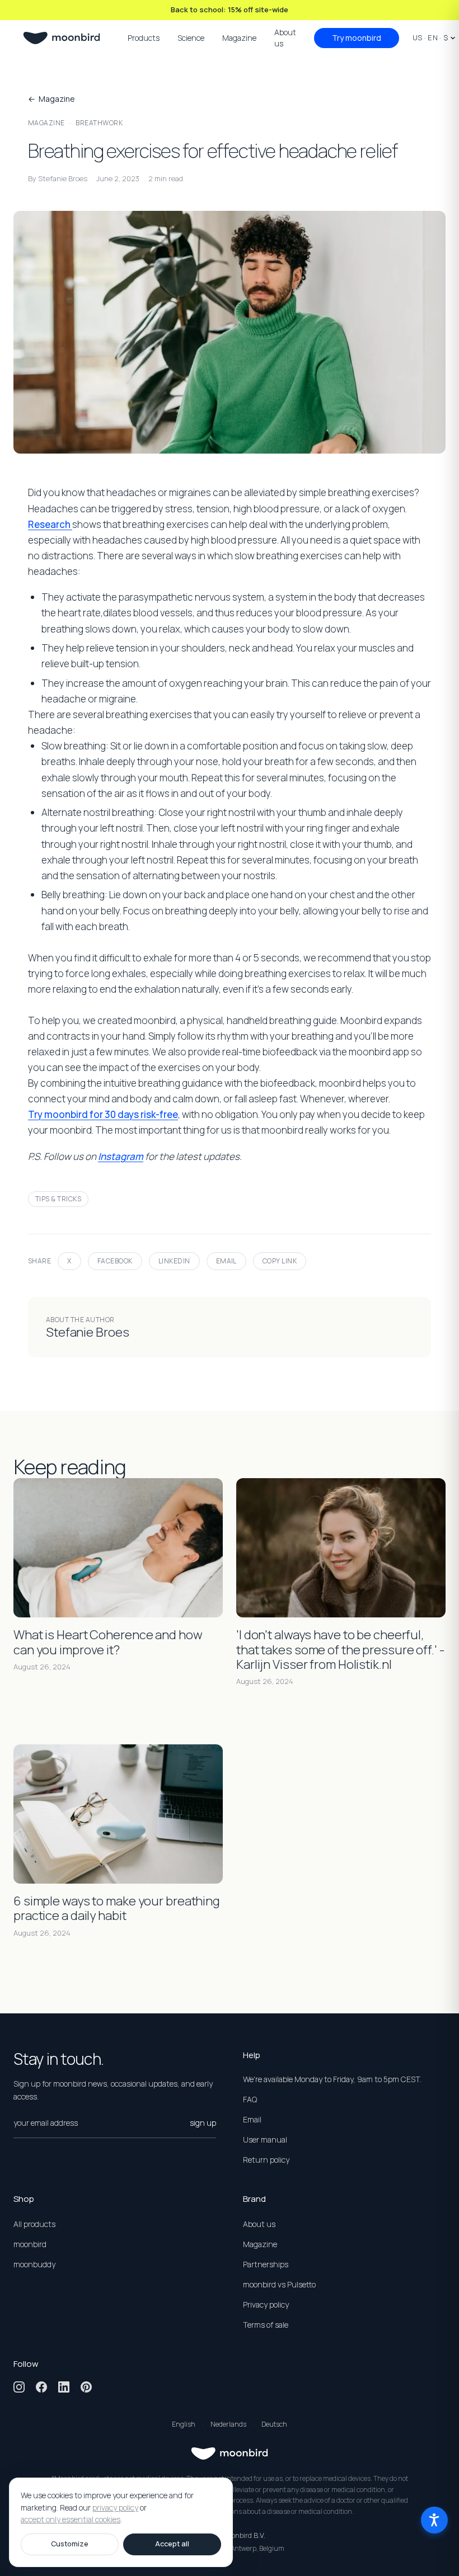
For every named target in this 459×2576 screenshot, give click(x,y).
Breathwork (99, 123)
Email (226, 1261)
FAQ (250, 2099)
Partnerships (266, 2264)
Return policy (266, 2160)
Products (144, 38)
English (184, 2424)
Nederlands (228, 2424)
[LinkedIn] (64, 2387)
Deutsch (274, 2424)
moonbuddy (34, 2264)
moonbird (30, 2244)
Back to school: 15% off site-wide (230, 10)
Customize (70, 2544)
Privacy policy (266, 2304)
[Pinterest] (86, 2387)
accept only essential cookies (71, 2520)
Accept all (172, 2544)
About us (285, 38)
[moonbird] (62, 38)
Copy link (280, 1261)
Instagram (121, 1156)
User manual (265, 2139)
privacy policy (115, 2507)
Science (191, 38)
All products (34, 2224)
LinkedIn (174, 1261)
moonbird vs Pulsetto (279, 2284)
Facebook (115, 1261)
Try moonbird (357, 38)
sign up (203, 2123)
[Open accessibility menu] (434, 2520)
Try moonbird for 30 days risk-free (103, 1114)
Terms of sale (266, 2325)
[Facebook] (41, 2387)
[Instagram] (19, 2387)
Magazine (239, 38)
